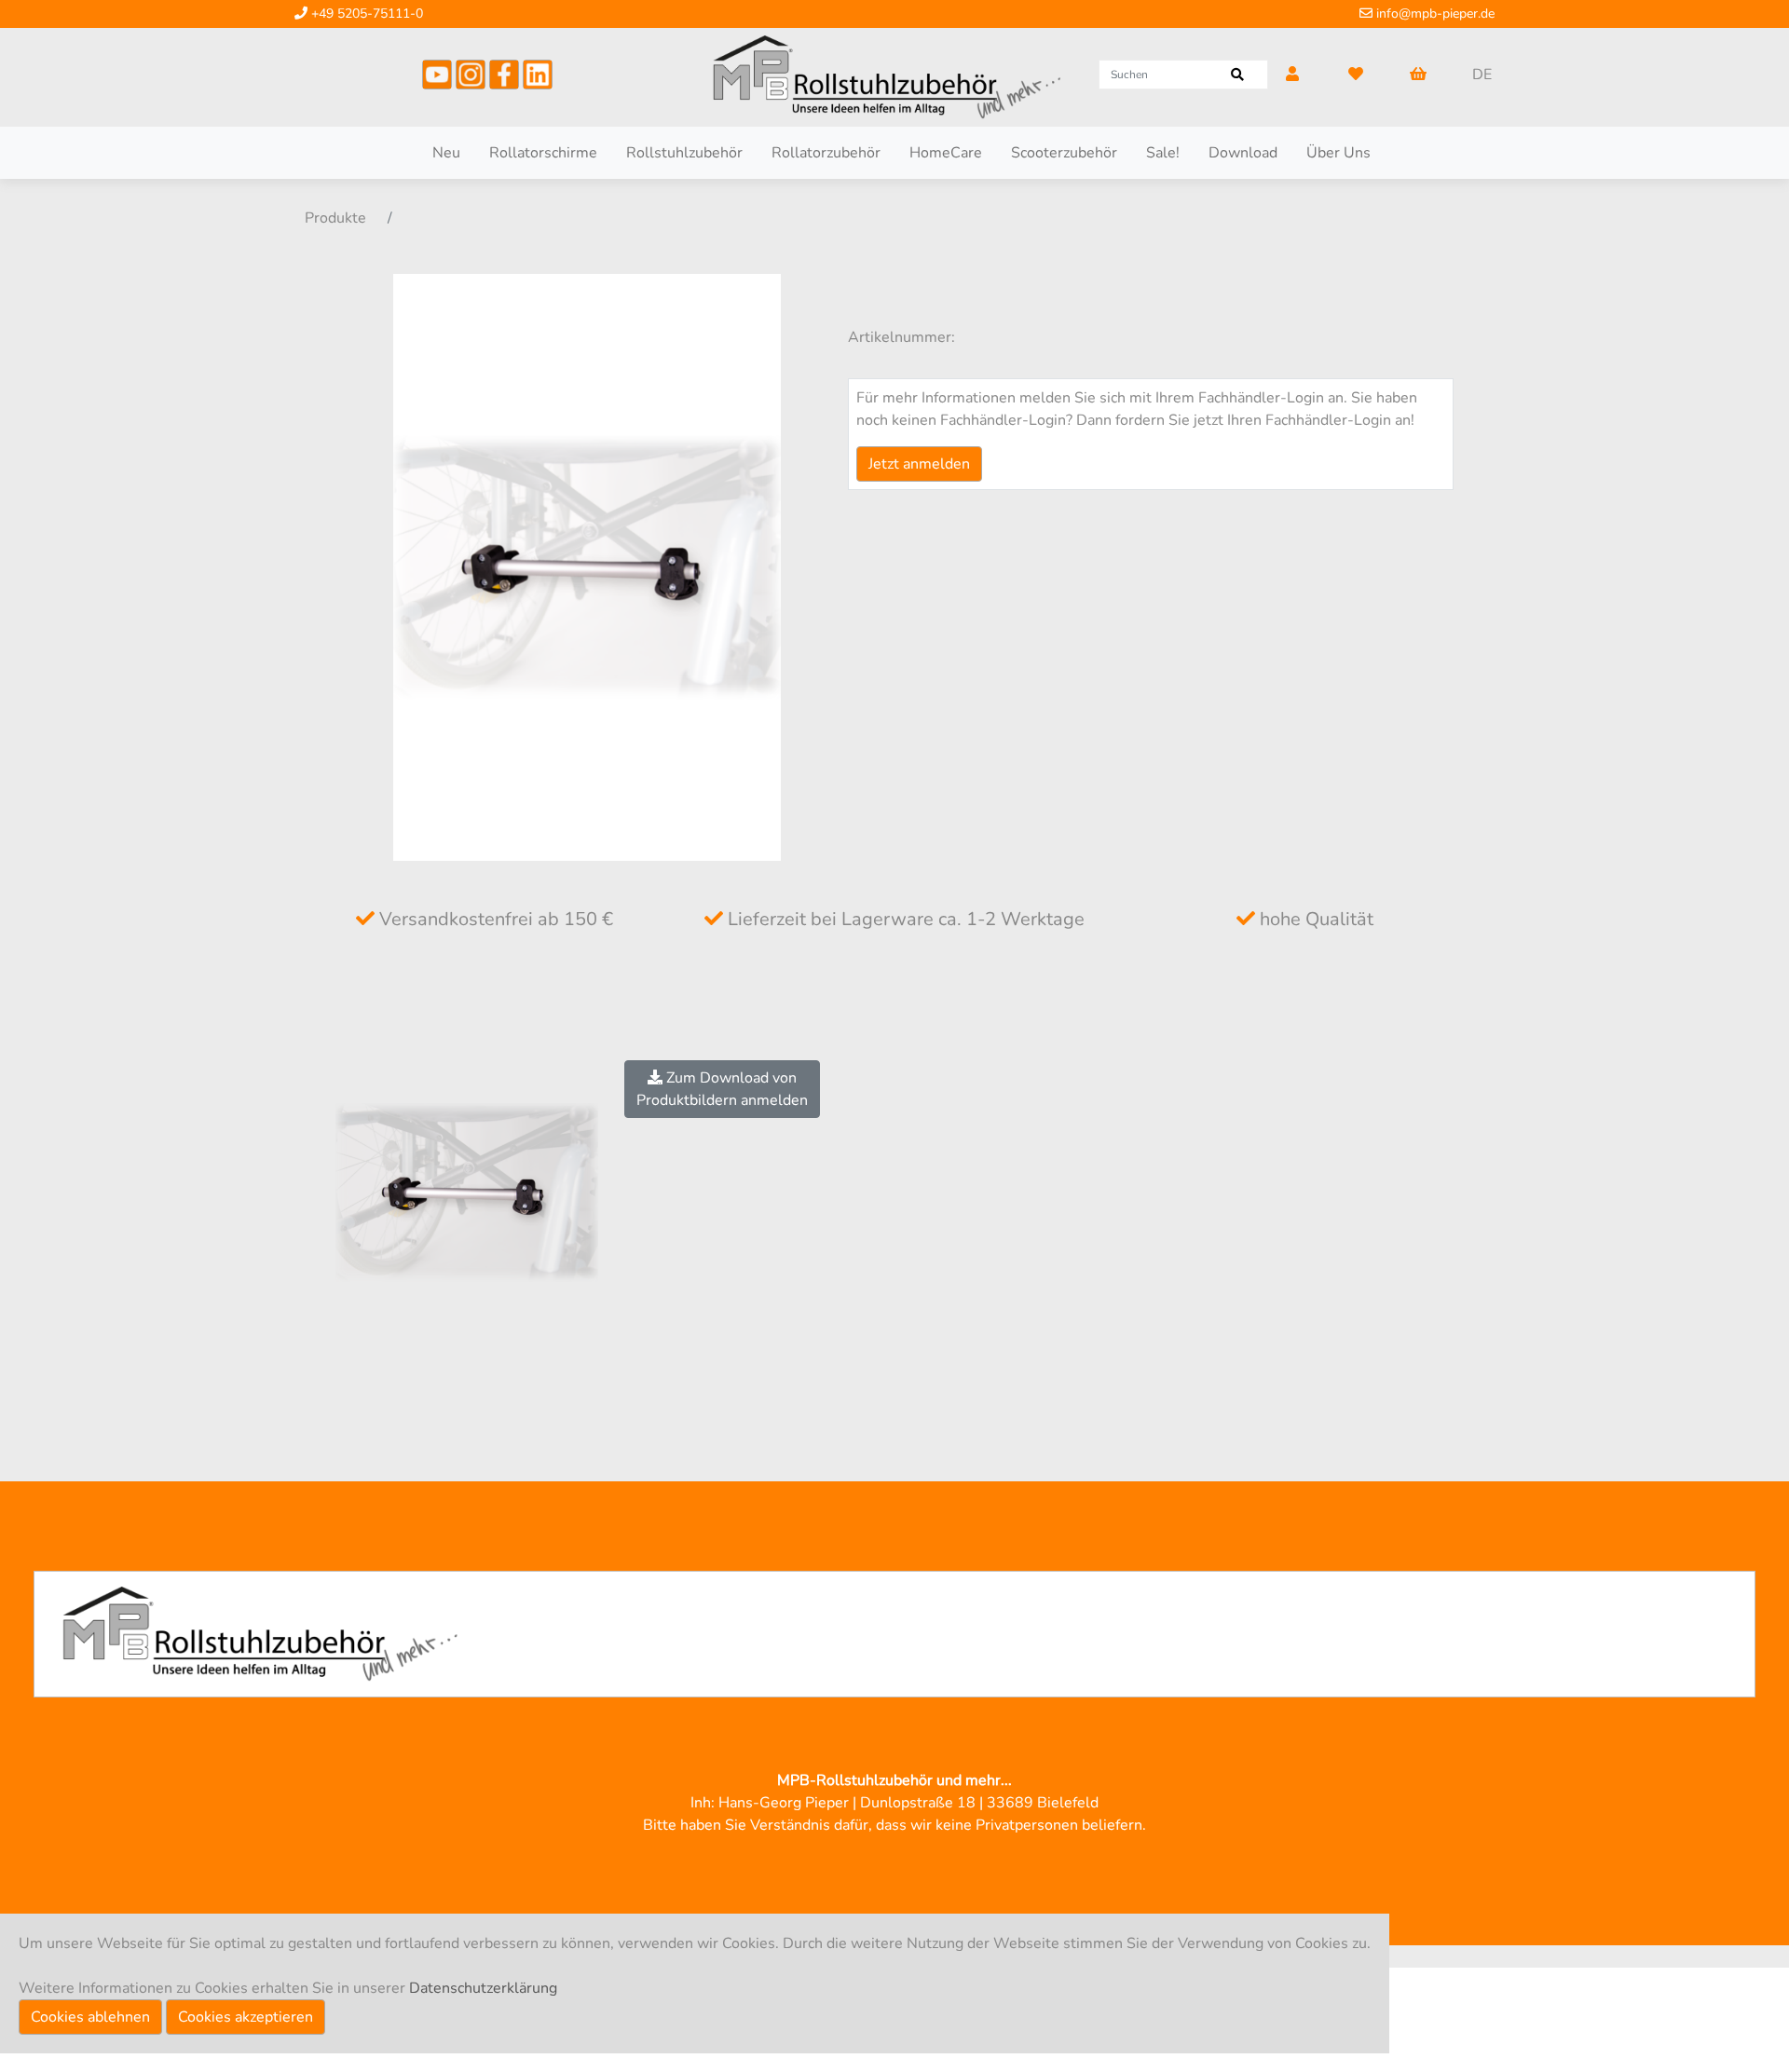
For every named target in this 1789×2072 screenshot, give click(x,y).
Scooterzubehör (1064, 153)
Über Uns (1338, 153)
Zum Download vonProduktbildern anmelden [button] (722, 1089)
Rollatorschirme (543, 153)
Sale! (1163, 153)
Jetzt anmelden (919, 464)
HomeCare (946, 153)
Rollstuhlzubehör (684, 153)
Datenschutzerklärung (483, 1988)
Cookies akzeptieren (246, 2017)
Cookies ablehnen (90, 2017)
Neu (446, 153)
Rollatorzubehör (826, 153)
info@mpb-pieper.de (1434, 14)
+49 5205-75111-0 (365, 14)
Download (1243, 153)
